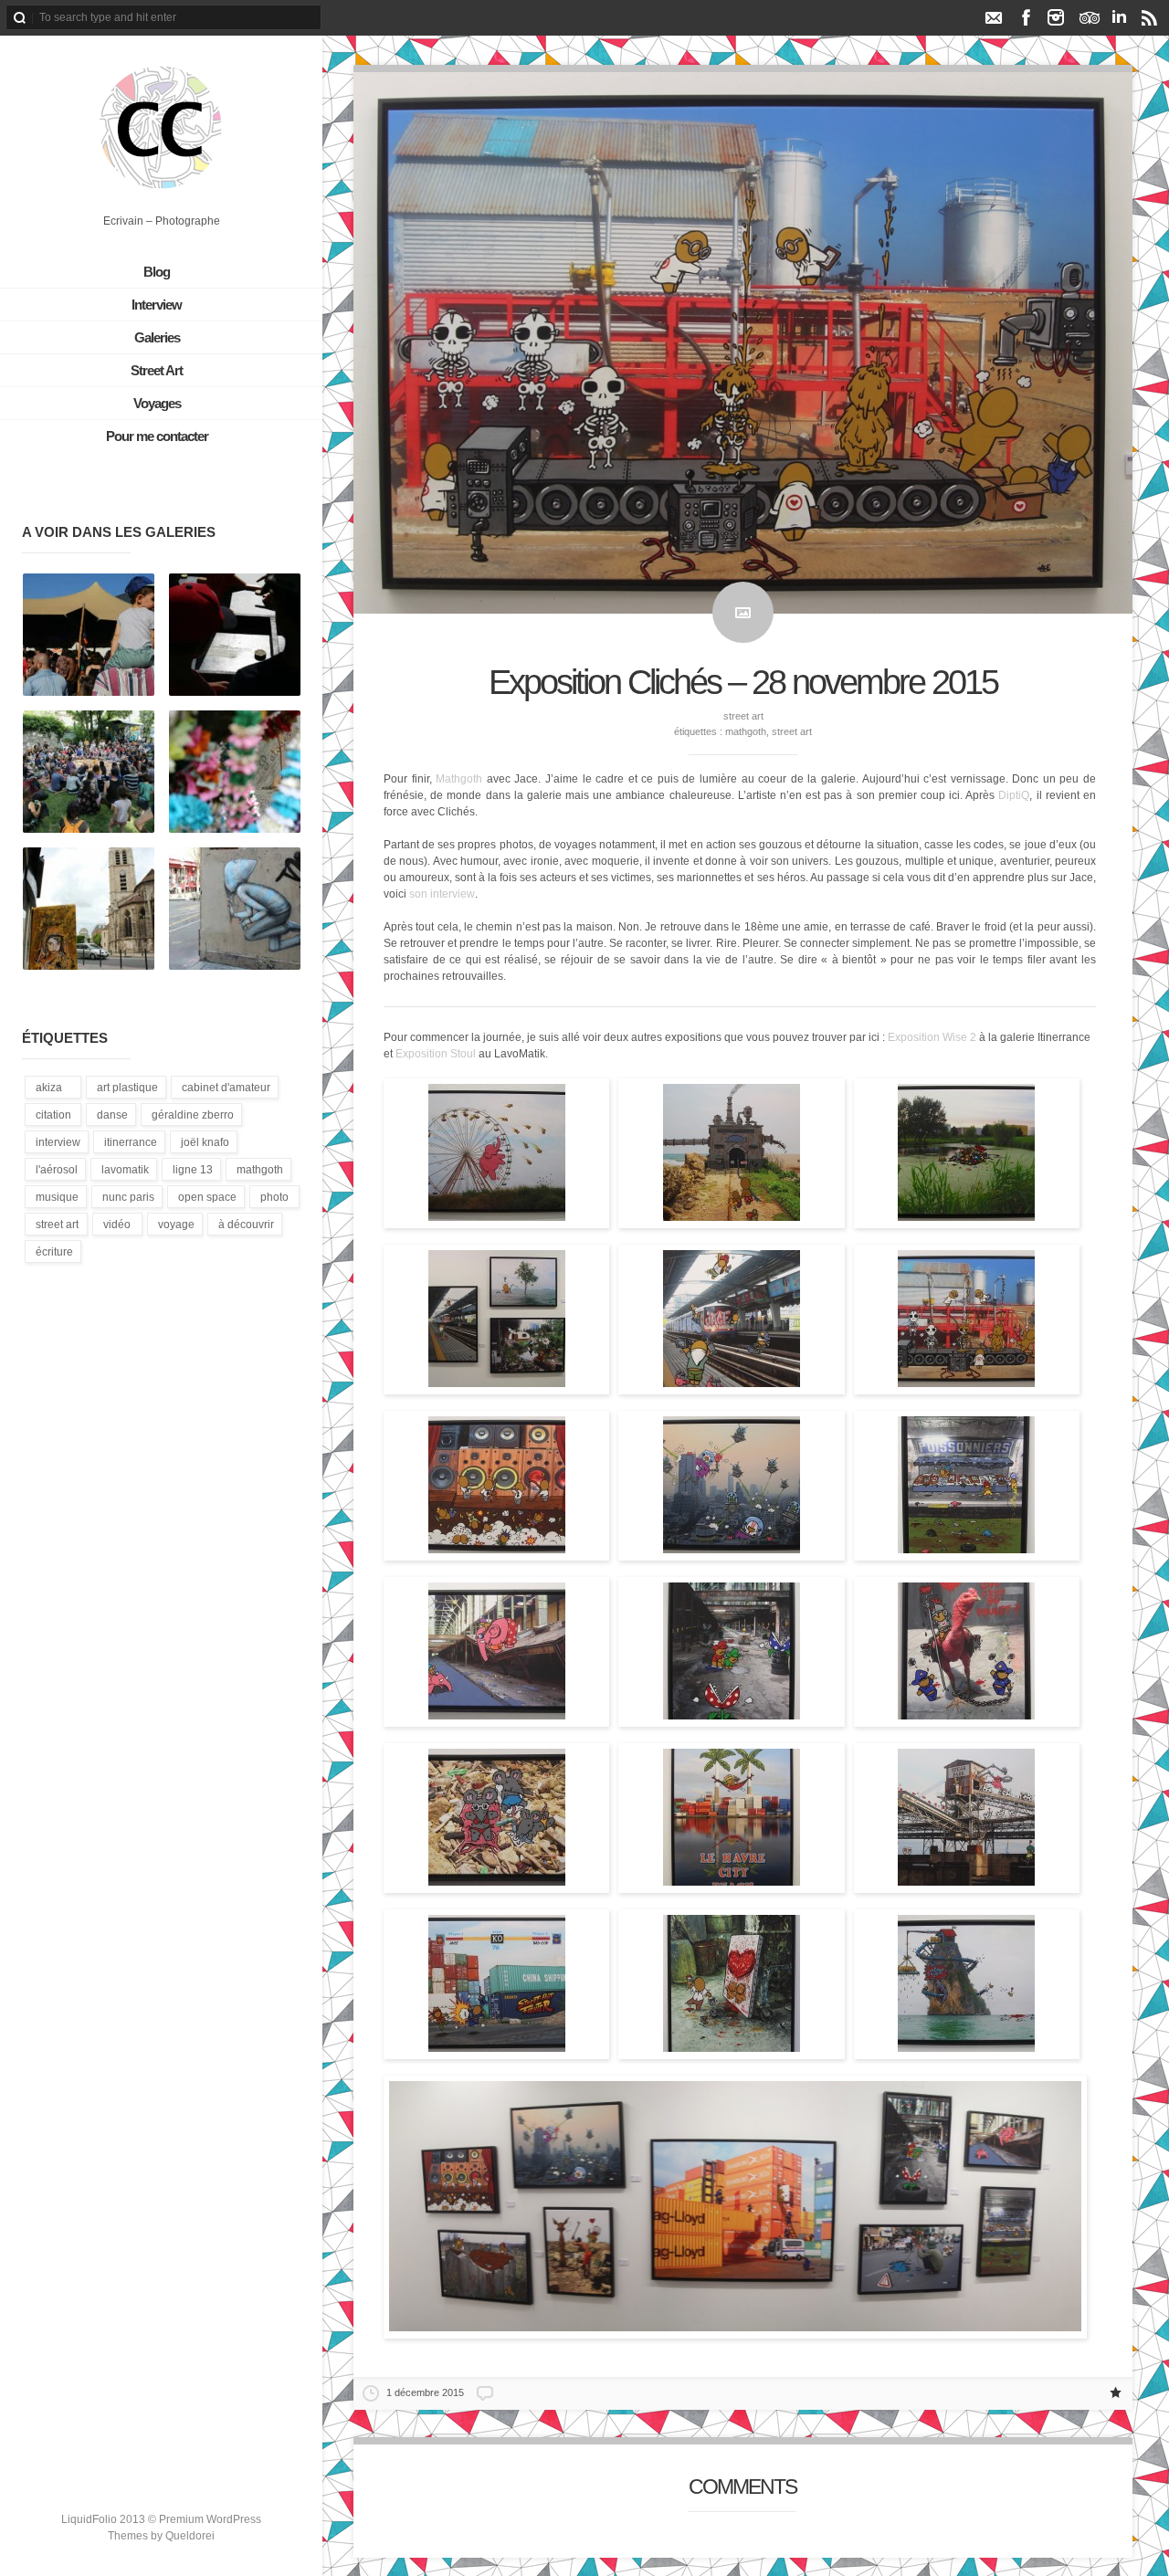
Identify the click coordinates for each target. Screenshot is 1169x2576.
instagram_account (1056, 17)
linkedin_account (1119, 17)
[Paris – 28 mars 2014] (235, 909)
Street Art (157, 370)
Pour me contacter (157, 436)
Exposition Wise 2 (932, 1037)
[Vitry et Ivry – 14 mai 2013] (89, 909)
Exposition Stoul (437, 1054)
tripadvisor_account (1089, 17)
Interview (157, 305)
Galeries (157, 337)
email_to (993, 17)
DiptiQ (1014, 795)
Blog (157, 272)
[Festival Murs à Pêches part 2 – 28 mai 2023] (89, 636)
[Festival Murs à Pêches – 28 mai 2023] (235, 636)
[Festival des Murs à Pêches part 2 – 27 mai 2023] (89, 773)
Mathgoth (746, 731)
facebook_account (1026, 17)
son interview (442, 894)
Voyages (157, 403)
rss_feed (1149, 17)
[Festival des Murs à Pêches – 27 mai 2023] (235, 773)
